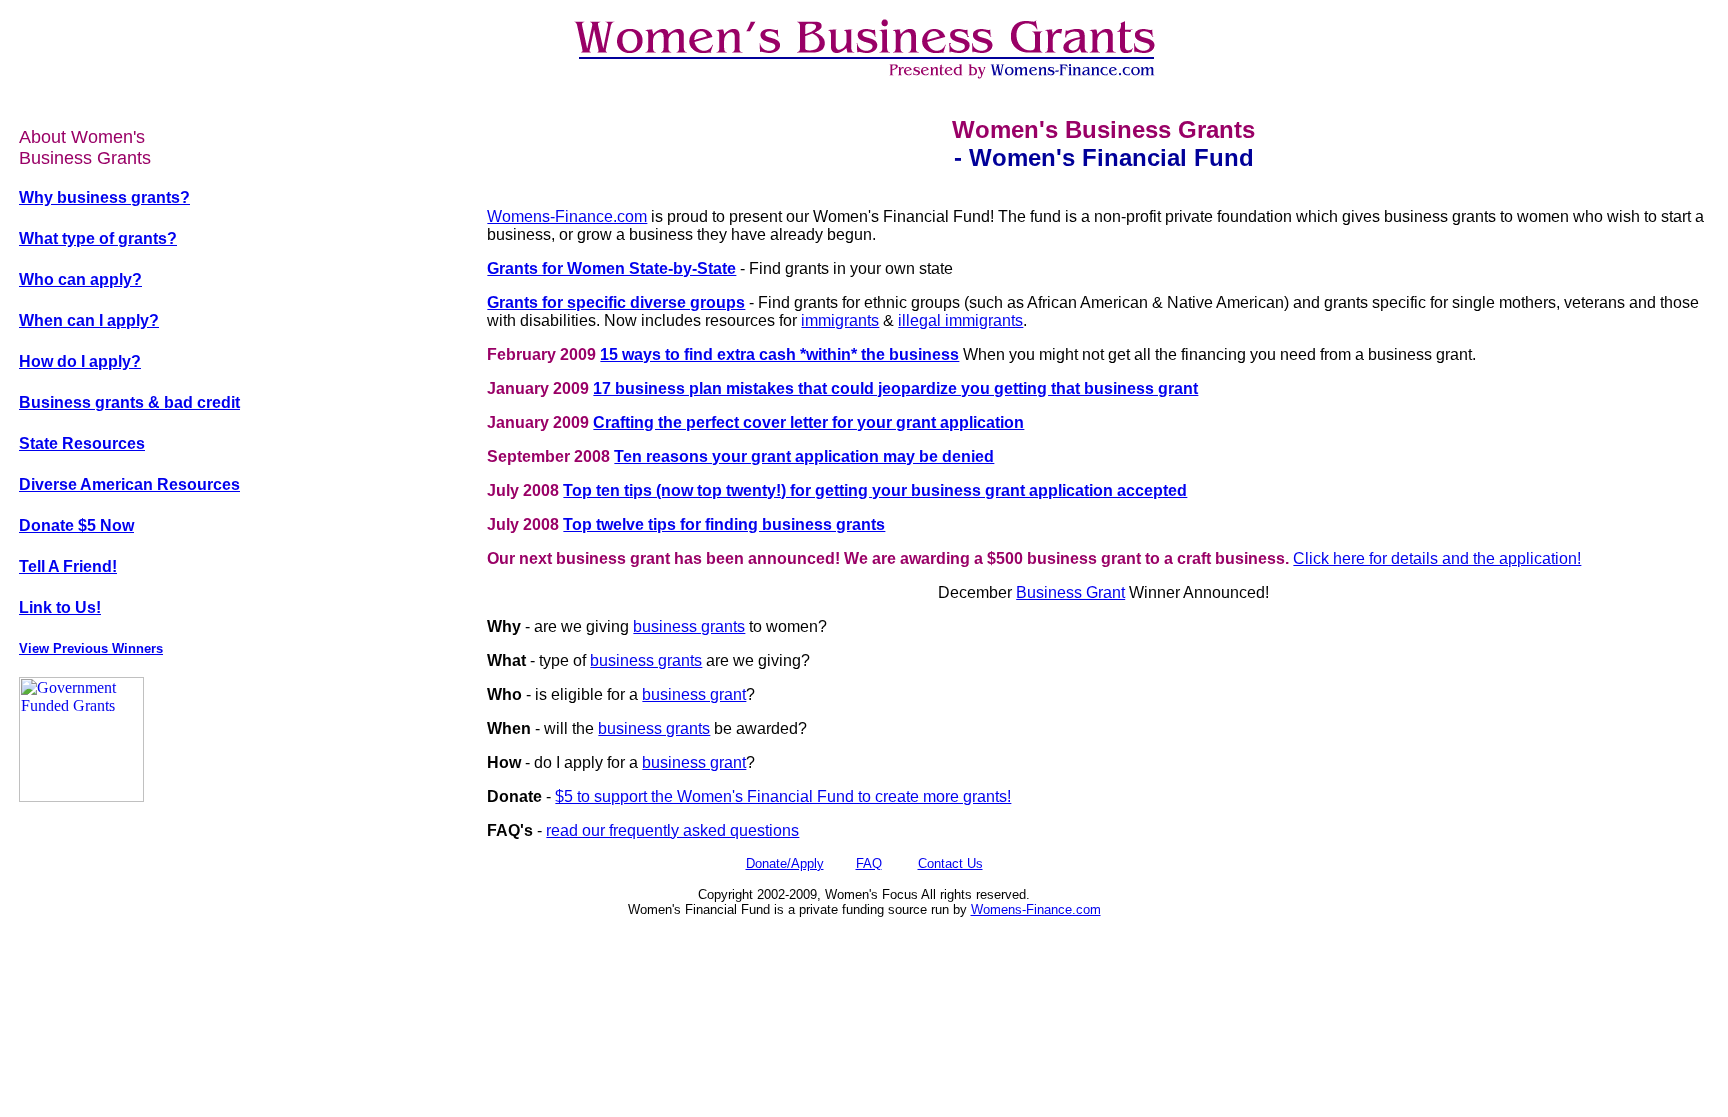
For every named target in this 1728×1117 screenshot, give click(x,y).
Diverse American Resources (129, 484)
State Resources (82, 443)
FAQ (869, 863)
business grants (689, 626)
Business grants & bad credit (129, 402)
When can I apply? (89, 320)
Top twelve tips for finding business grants (724, 524)
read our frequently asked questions (672, 830)
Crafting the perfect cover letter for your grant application (808, 422)
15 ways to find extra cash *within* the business (779, 354)
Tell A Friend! (68, 566)
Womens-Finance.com (567, 216)
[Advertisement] (864, 848)
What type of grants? (98, 238)
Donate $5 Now (76, 525)
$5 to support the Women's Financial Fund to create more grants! (783, 796)
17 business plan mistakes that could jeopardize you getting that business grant (895, 388)
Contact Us (950, 863)
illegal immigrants (960, 320)
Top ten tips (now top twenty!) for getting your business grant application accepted (875, 490)
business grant (694, 694)
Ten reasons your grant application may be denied (804, 456)
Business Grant (1070, 592)
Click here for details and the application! (1437, 558)
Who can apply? (80, 279)
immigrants (840, 320)
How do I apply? (80, 361)
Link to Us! (60, 607)
